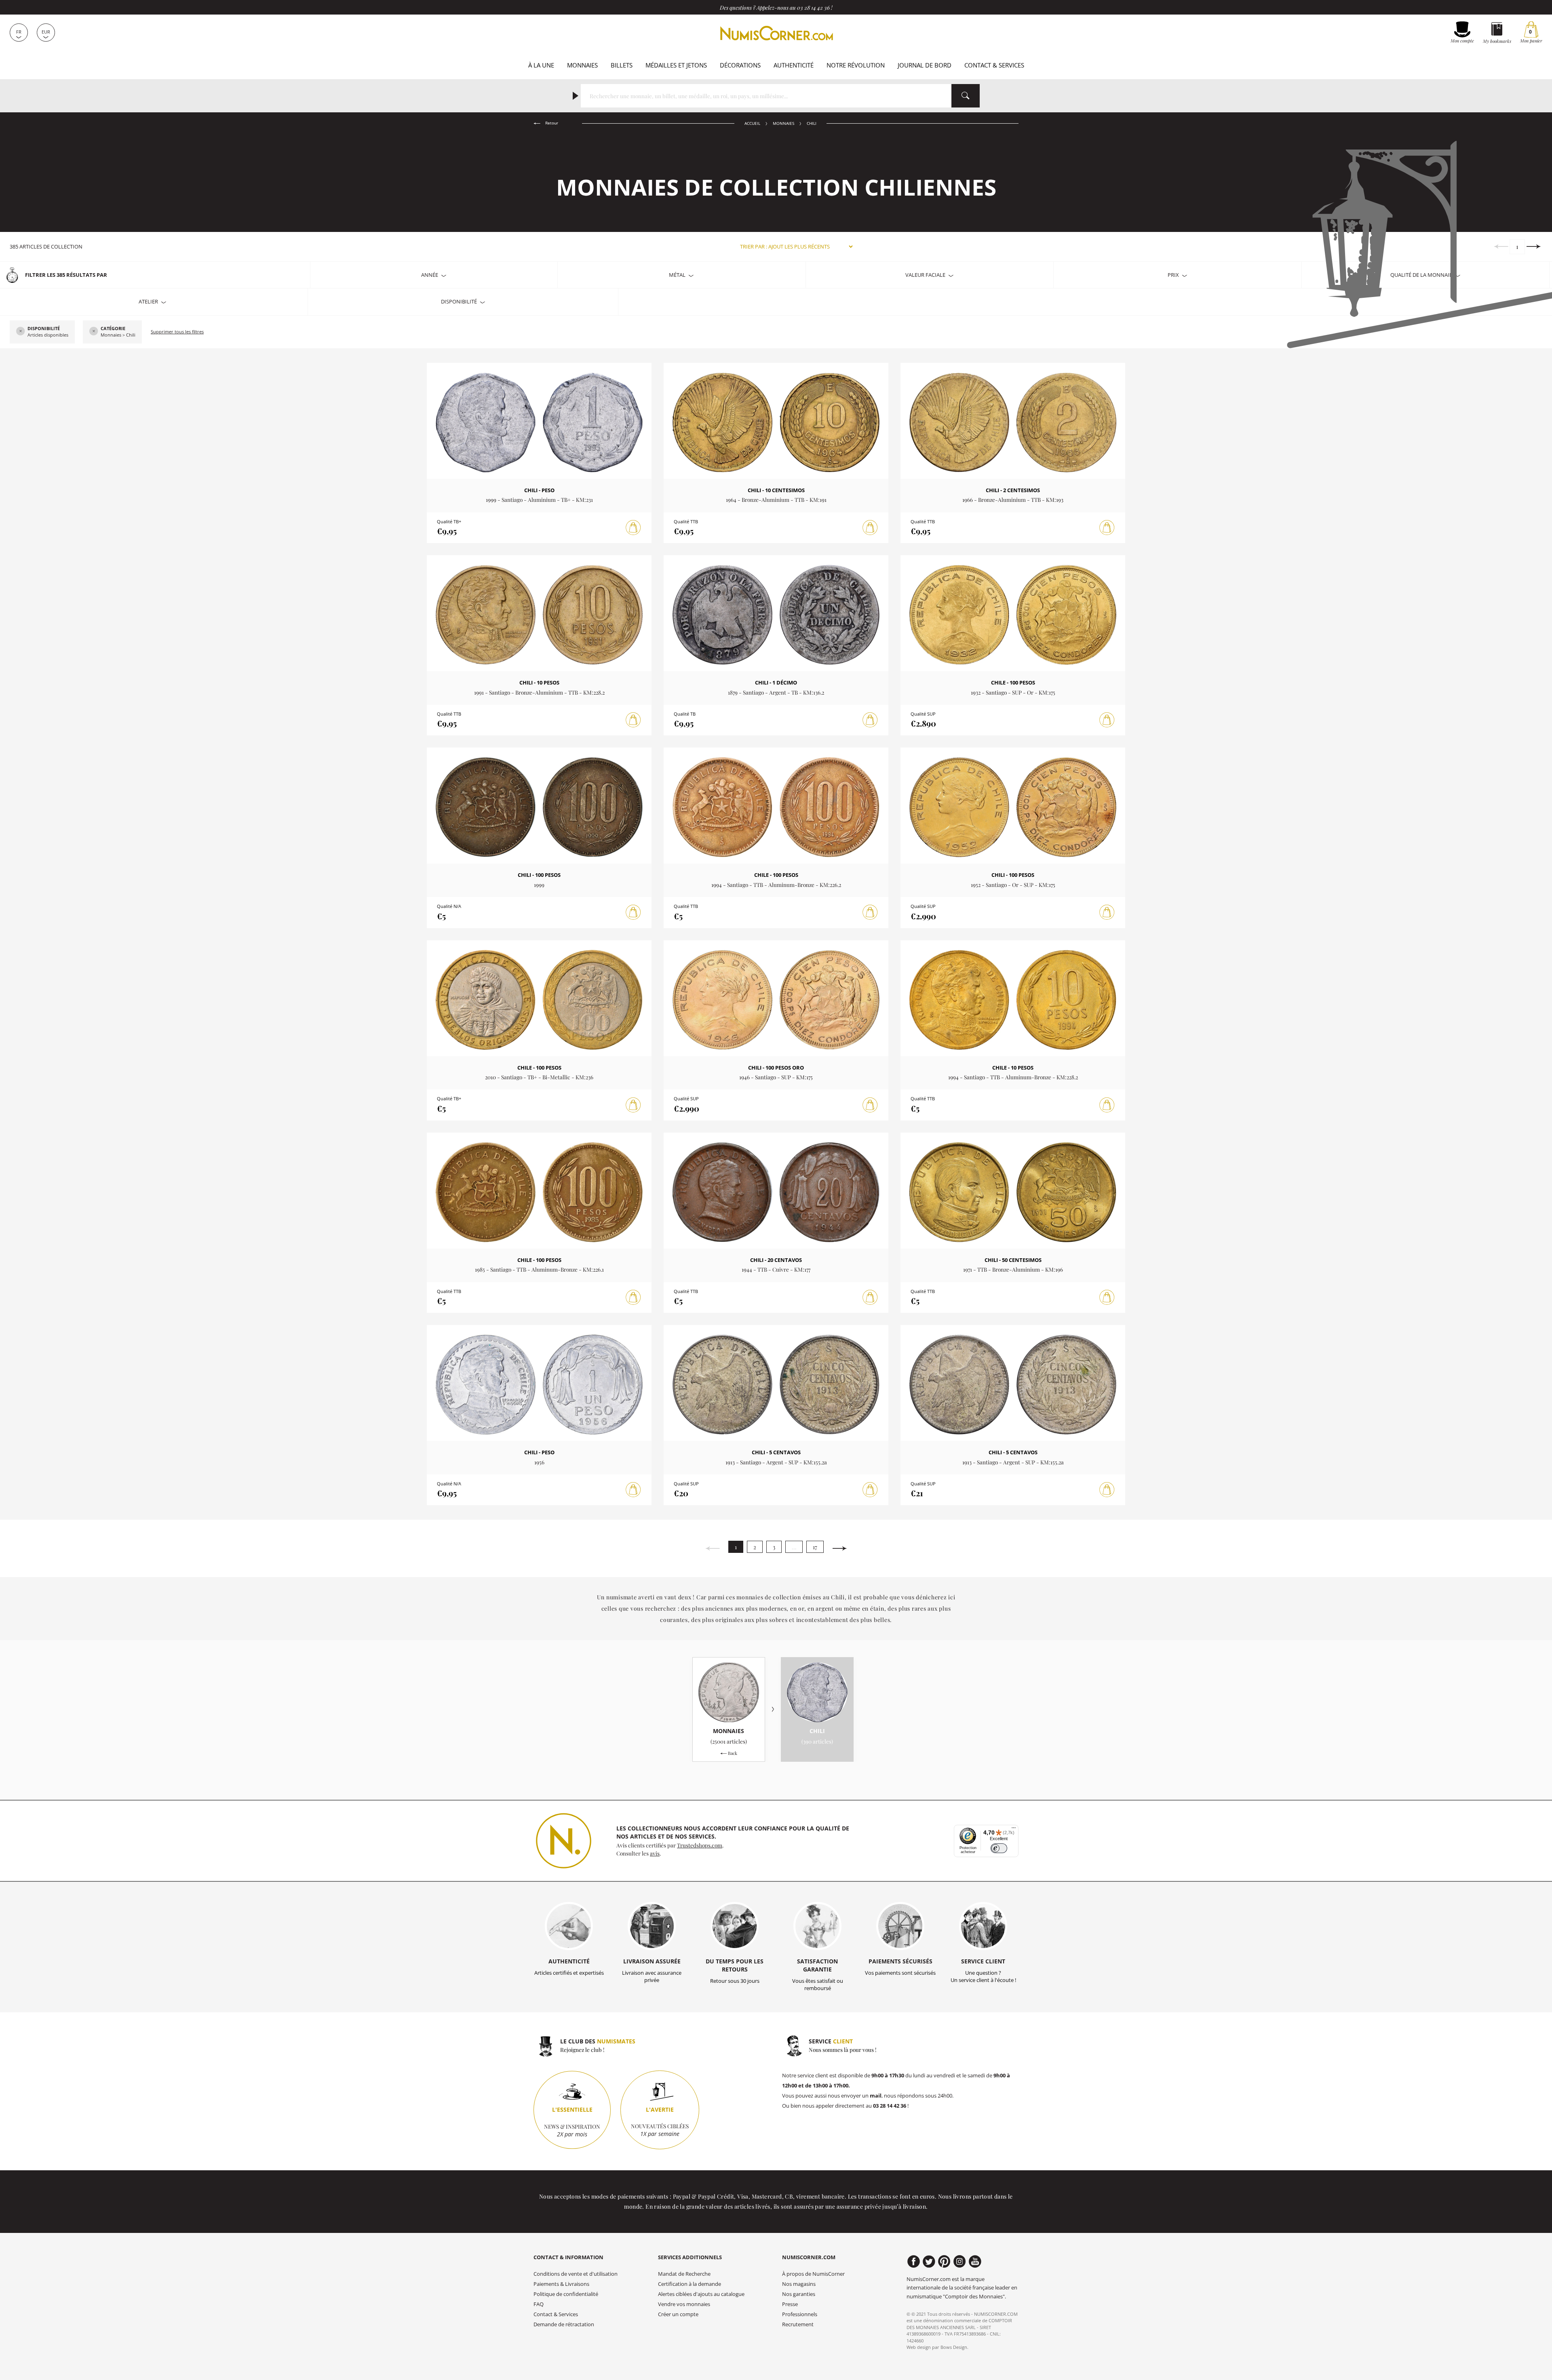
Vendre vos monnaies (684, 2304)
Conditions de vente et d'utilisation (576, 2274)
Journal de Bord (925, 65)
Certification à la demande (690, 2284)
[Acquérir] (633, 528)
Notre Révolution (856, 65)
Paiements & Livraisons (561, 2284)
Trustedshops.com (700, 1845)
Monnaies (582, 65)
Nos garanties (799, 2294)
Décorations (740, 65)
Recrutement (798, 2324)
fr (19, 32)
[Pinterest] (944, 2262)
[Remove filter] (21, 332)
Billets (622, 65)
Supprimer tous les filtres (177, 332)
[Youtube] (975, 2262)
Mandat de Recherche (684, 2274)
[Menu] (1014, 1830)
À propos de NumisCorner (813, 2274)
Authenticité (794, 65)
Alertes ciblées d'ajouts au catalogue (701, 2294)
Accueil (752, 123)
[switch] (999, 1848)
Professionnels (800, 2314)
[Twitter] (929, 2262)
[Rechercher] (966, 96)
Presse (790, 2304)
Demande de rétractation (564, 2324)
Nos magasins (799, 2284)
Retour (551, 123)
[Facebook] (914, 2262)
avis (655, 1853)
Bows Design (954, 2347)
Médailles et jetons (676, 65)
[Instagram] (960, 2262)
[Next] (1534, 246)
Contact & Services (994, 65)
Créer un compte (678, 2314)
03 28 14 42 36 (813, 7)
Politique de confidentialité (566, 2294)
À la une (541, 65)
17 (815, 1547)
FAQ (539, 2304)
